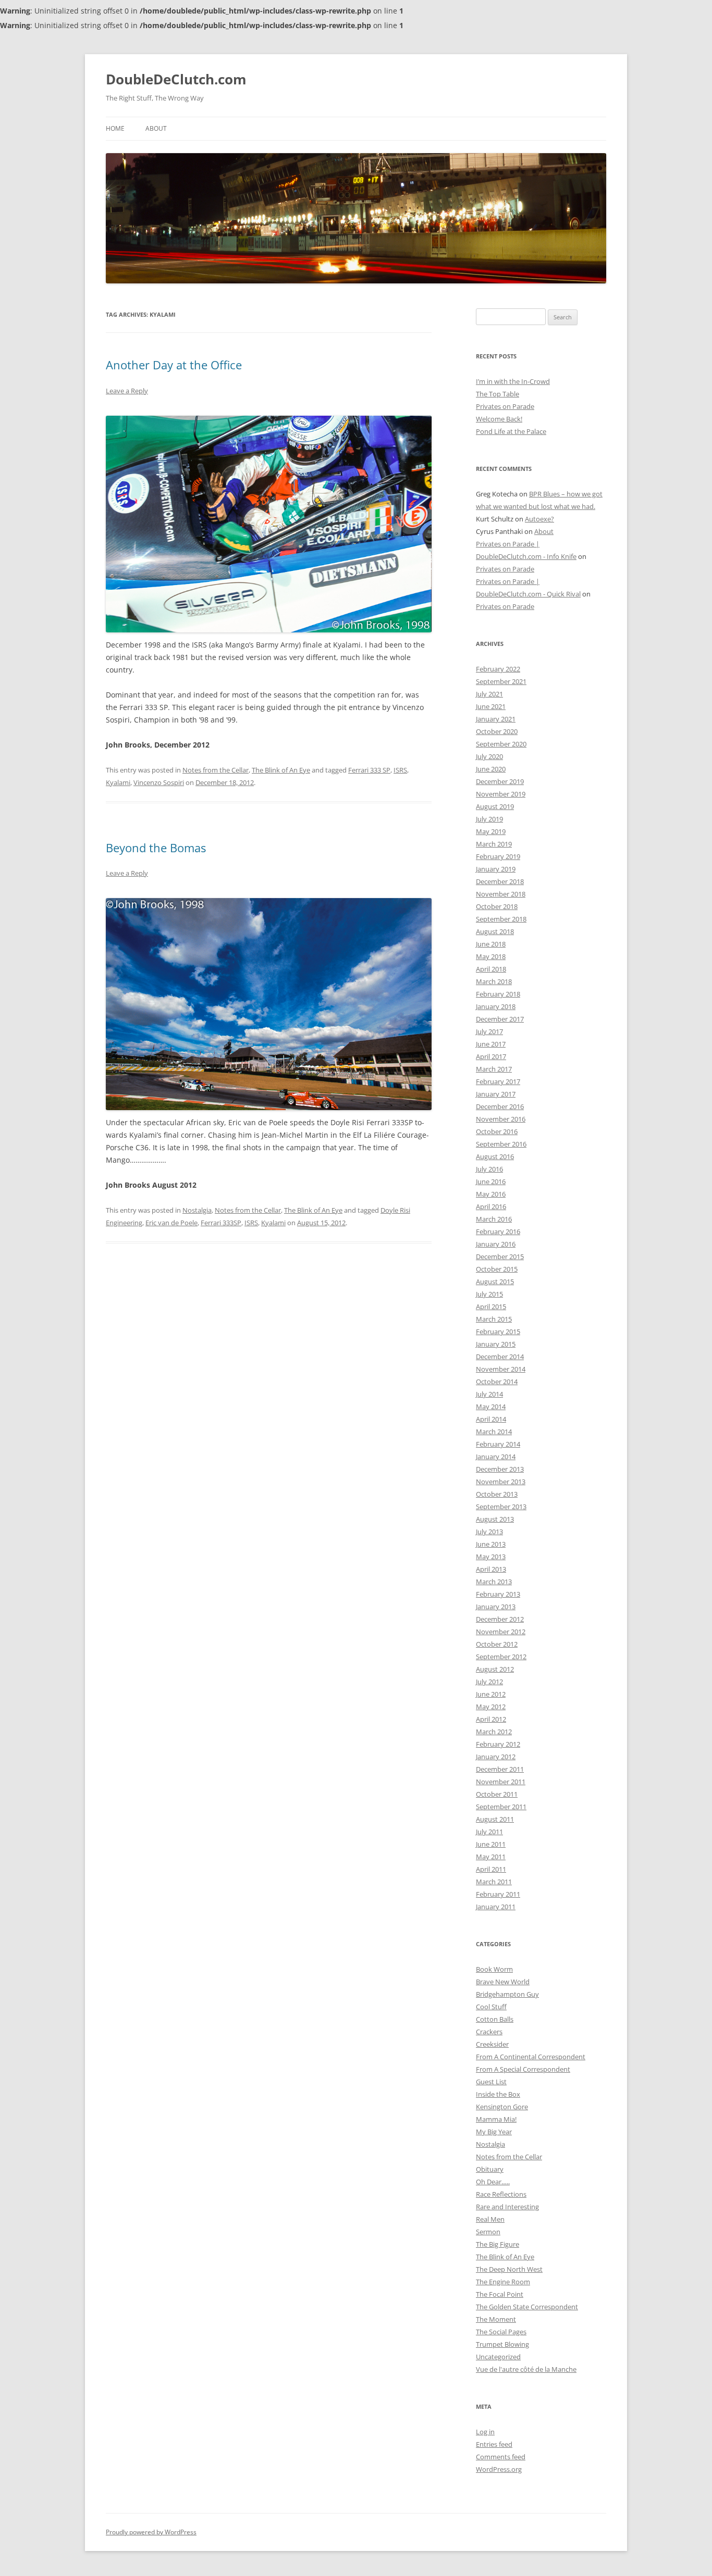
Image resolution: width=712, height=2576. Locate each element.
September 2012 (501, 1657)
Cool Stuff (491, 2007)
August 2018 (495, 931)
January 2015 (496, 1344)
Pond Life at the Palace (511, 431)
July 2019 (489, 819)
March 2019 (494, 844)
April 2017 (491, 1056)
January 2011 (496, 1907)
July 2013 (489, 1532)
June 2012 (491, 1694)
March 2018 (494, 981)
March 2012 (494, 1732)
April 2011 (491, 1869)
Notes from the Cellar (216, 770)
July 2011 (489, 1832)
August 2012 (495, 1669)
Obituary (490, 2169)
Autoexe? (539, 519)
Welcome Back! (499, 419)
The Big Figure (498, 2244)
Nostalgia (197, 1210)
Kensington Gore (502, 2107)
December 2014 (500, 1357)
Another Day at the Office (174, 365)
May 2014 (491, 1407)
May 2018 (491, 956)
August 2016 (495, 1156)
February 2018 (498, 994)
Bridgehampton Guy (507, 1994)
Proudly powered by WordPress (151, 2532)
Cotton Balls (495, 2019)
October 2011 (497, 1794)
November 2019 (501, 794)
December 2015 (500, 1256)
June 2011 (491, 1844)
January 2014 (496, 1457)
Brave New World (503, 1982)
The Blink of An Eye (281, 770)
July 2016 (489, 1169)
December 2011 (500, 1769)
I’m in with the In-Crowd (513, 381)
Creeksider (492, 2044)
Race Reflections (501, 2194)
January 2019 (496, 869)
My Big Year (494, 2132)
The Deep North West (509, 2269)
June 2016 (491, 1181)
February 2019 (498, 856)
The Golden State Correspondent (527, 2307)
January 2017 (496, 1094)
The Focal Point (500, 2294)
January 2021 (496, 719)
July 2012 (489, 1682)
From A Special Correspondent (523, 2069)
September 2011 (501, 1807)
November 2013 (501, 1482)
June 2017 (491, 1044)
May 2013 (491, 1557)
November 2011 (501, 1782)
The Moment (496, 2319)
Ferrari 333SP (221, 1223)
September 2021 (501, 681)
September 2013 (501, 1507)
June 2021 (491, 706)
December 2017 (500, 1019)
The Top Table (498, 394)
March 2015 (494, 1319)
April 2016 (491, 1206)
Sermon (488, 2232)
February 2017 (498, 1081)
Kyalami (118, 782)
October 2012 (497, 1644)
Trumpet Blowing (502, 2344)
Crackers (489, 2032)
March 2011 (494, 1882)
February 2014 (498, 1444)
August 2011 (495, 1819)
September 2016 (501, 1144)
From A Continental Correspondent (531, 2057)
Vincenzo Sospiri (159, 782)
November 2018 (501, 894)
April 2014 (491, 1419)
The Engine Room (503, 2282)
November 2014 (501, 1369)
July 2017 (489, 1031)
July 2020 (489, 756)
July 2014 (489, 1394)
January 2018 (496, 1006)
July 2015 (489, 1294)
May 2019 (491, 831)
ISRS (400, 770)
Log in (485, 2432)
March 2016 (494, 1219)
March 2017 (494, 1069)
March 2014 (494, 1432)
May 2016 (491, 1194)
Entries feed (494, 2444)
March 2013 (494, 1582)
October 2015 (497, 1269)
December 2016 (500, 1106)
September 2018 (501, 919)
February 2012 (498, 1744)
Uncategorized (498, 2357)
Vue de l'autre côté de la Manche (526, 2369)
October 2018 (497, 906)
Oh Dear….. (493, 2182)
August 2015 (495, 1281)
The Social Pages (501, 2332)
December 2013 (500, 1469)
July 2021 (489, 694)
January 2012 (496, 1757)
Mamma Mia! (496, 2119)
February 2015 (498, 1331)
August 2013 (495, 1519)
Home (115, 128)
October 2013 (497, 1494)
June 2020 (491, 769)
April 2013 (491, 1569)
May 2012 (491, 1707)
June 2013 (491, 1544)
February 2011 (498, 1894)
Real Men (490, 2219)
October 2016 (497, 1131)
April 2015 (491, 1306)
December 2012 (500, 1619)
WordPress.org (499, 2469)
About (156, 128)
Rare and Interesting (507, 2207)
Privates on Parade (505, 406)
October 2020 (497, 731)
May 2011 (491, 1857)
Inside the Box (498, 2094)
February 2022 (498, 669)
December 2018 (500, 881)
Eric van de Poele (171, 1223)
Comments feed (501, 2457)
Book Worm (494, 1969)
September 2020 (501, 744)
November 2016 (501, 1119)
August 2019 (495, 806)
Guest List (491, 2082)
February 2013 (498, 1594)
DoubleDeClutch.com (176, 79)
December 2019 (500, 781)
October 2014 (497, 1382)
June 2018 (491, 944)
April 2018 (491, 969)
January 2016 (496, 1244)
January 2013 (496, 1607)
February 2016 (498, 1231)
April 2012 (491, 1719)
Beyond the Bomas (156, 848)
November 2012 (501, 1632)
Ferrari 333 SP (369, 770)
